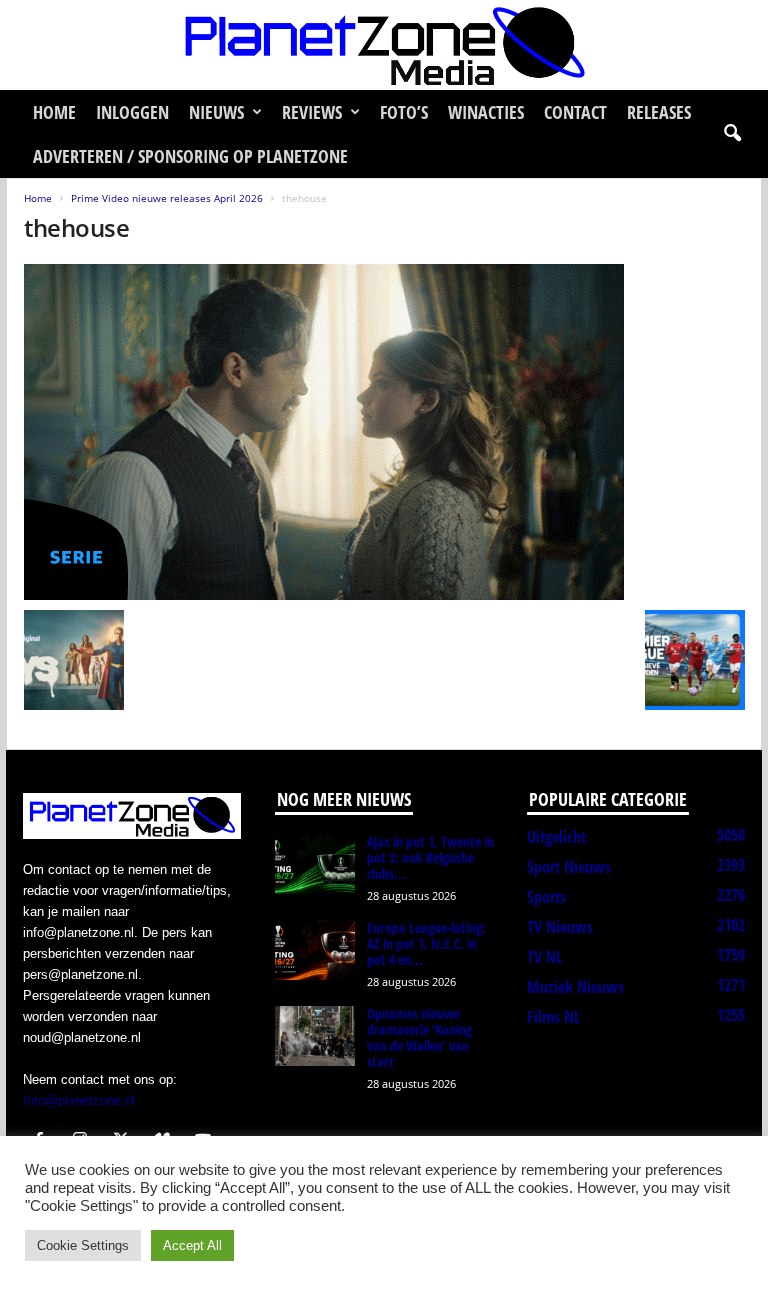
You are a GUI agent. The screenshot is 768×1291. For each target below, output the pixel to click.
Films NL (553, 1017)
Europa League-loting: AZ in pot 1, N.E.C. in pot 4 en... (426, 943)
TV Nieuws (560, 927)
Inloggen (132, 112)
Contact (575, 112)
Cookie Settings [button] (83, 1245)
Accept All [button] (192, 1245)
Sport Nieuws (569, 867)
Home (54, 112)
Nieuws (216, 112)
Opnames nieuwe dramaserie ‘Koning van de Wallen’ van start (419, 1037)
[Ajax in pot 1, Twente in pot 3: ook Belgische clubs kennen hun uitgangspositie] (315, 864)
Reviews (312, 112)
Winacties (486, 112)
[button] (732, 134)
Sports (546, 897)
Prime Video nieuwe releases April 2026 (167, 198)
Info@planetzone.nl (79, 1100)
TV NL (544, 957)
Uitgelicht (556, 837)
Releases (659, 112)
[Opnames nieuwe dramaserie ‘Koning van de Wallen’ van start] (315, 1036)
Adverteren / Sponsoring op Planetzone (190, 156)
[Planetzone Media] (384, 45)
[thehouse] (384, 432)
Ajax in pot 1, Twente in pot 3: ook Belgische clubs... (430, 857)
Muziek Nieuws (575, 987)
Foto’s (404, 112)
